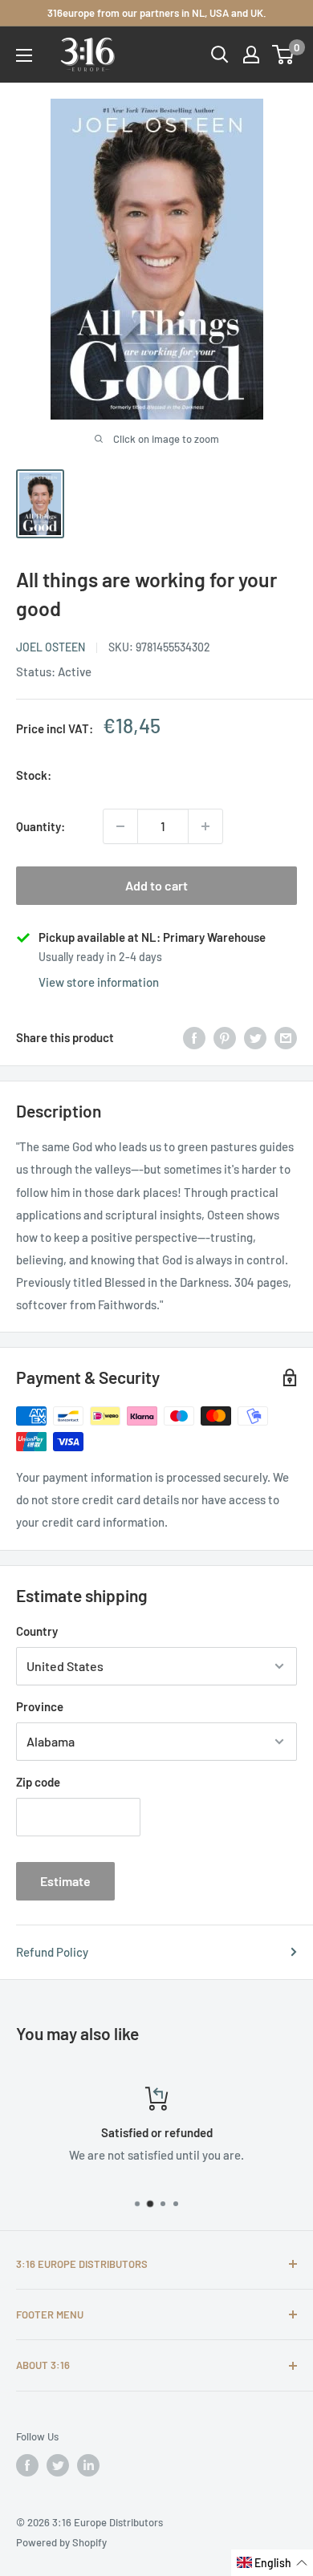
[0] (284, 55)
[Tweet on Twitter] (255, 1037)
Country (37, 1631)
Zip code (38, 1782)
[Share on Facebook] (194, 1037)
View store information (99, 982)
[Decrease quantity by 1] (120, 826)
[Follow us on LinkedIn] (88, 2465)
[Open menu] (24, 55)
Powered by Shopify (61, 2542)
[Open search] (220, 55)
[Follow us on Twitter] (58, 2465)
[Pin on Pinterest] (225, 1037)
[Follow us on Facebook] (27, 2465)
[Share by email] (286, 1037)
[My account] (251, 55)
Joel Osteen (51, 647)
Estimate (65, 1881)
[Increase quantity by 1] (205, 826)
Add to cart (156, 885)
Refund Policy (52, 1952)
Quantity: (41, 826)
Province (40, 1706)
